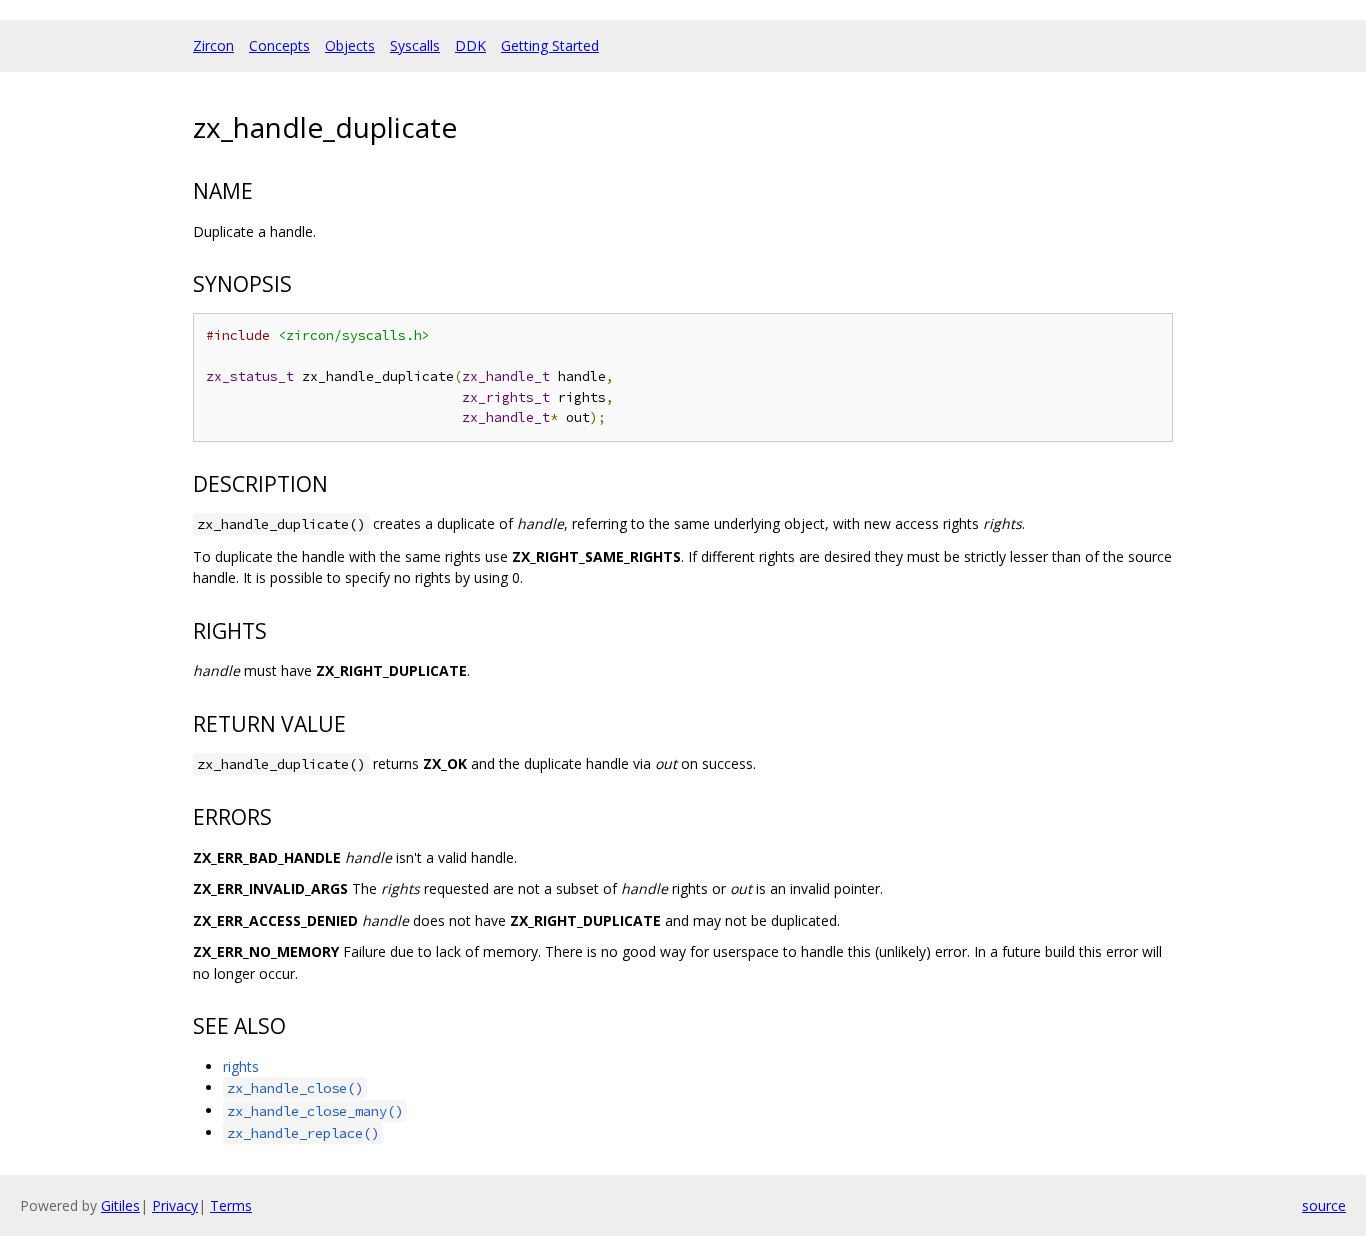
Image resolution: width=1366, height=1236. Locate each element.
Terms (231, 1205)
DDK (470, 45)
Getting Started (550, 45)
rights (241, 1066)
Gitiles (120, 1205)
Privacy (175, 1205)
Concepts (279, 45)
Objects (350, 45)
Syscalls (415, 45)
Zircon (213, 45)
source (1324, 1205)
